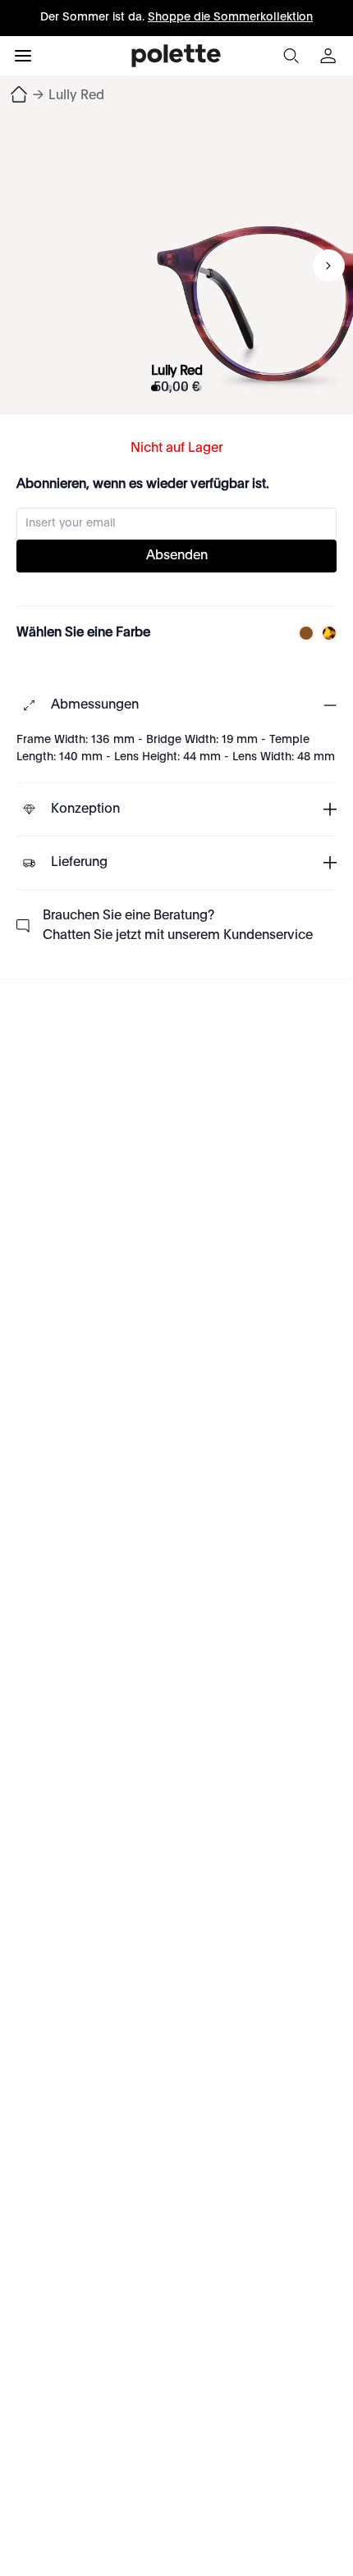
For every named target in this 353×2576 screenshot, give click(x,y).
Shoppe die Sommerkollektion (230, 17)
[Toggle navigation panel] (23, 56)
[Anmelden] (330, 56)
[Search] (291, 56)
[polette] (176, 56)
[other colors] (302, 633)
